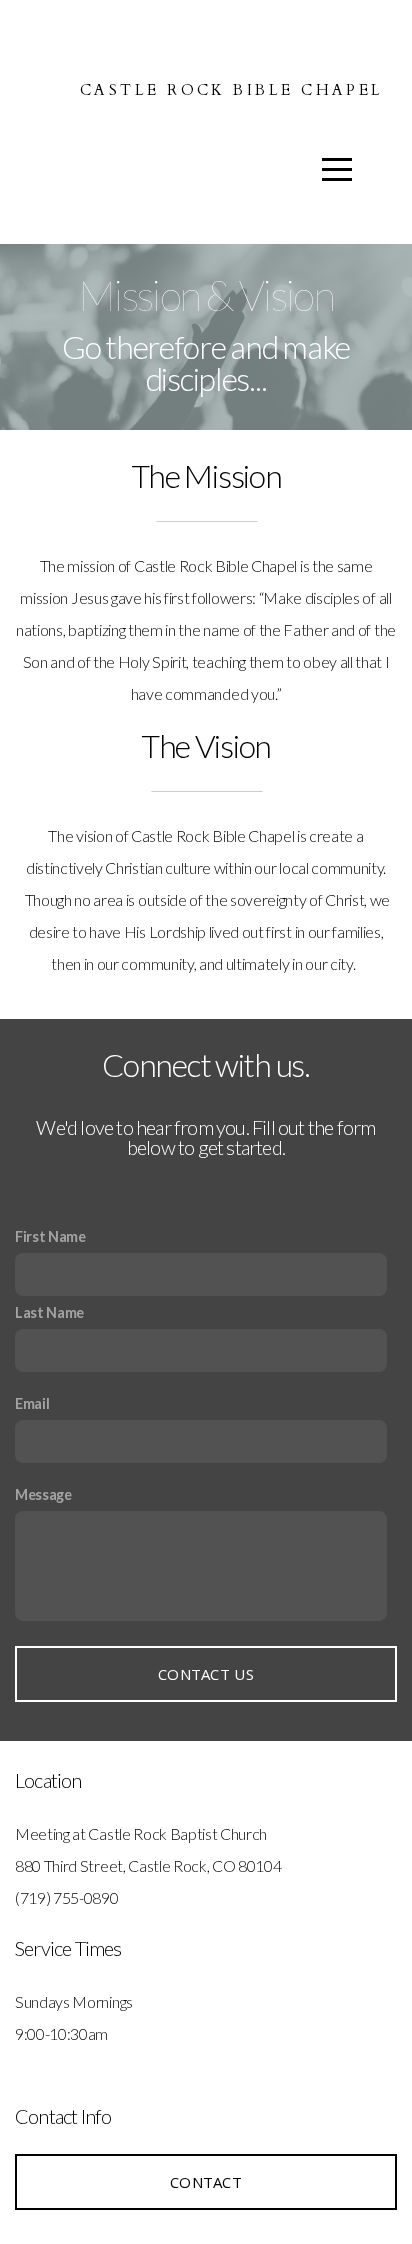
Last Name (49, 1312)
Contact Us (206, 1674)
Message (43, 1494)
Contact (206, 2182)
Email (32, 1403)
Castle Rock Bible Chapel (232, 90)
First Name (50, 1236)
